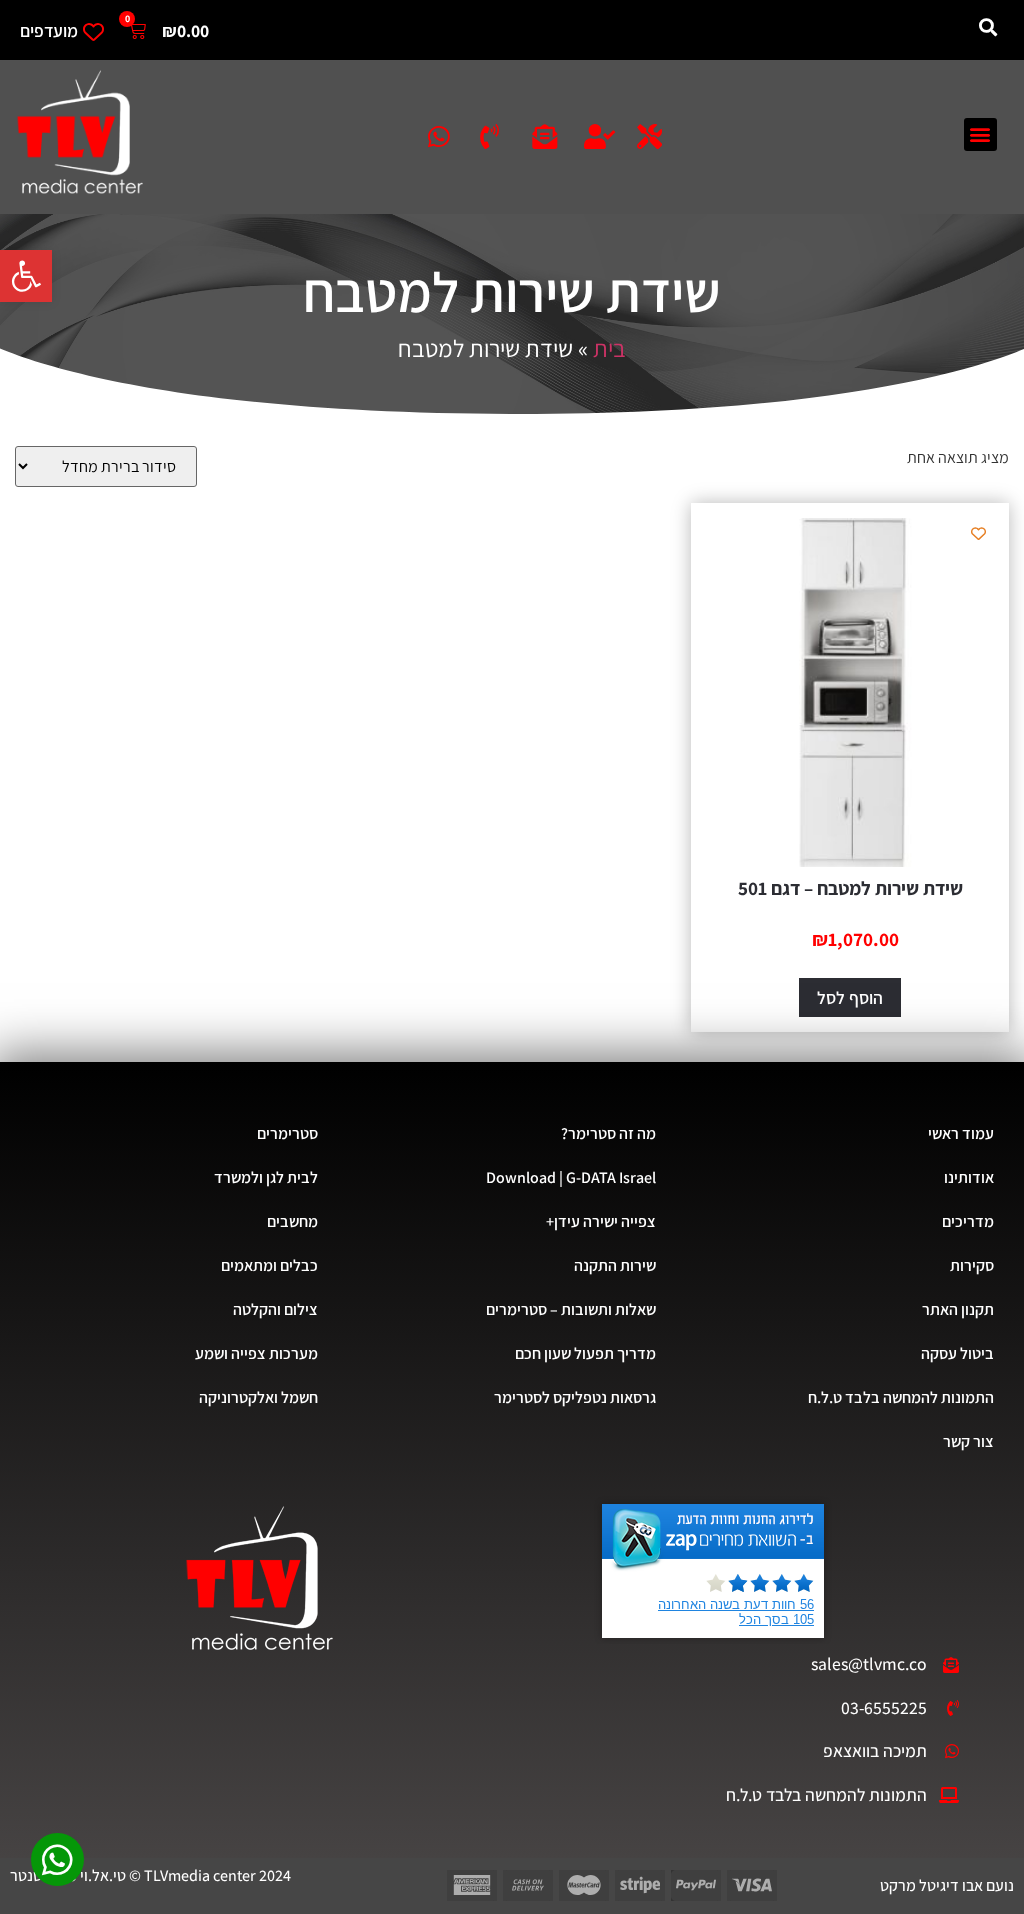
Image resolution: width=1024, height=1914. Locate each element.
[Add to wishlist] (978, 533)
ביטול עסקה (957, 1353)
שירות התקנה (615, 1265)
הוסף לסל (850, 997)
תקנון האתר (958, 1309)
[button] (26, 276)
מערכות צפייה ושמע (256, 1353)
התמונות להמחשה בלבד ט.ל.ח (901, 1397)
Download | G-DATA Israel (571, 1177)
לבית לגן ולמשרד (266, 1177)
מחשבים (292, 1221)
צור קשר (968, 1441)
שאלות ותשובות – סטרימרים (571, 1309)
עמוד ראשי (961, 1133)
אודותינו (969, 1177)
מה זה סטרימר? (608, 1133)
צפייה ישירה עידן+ (601, 1221)
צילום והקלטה (275, 1309)
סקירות (972, 1265)
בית (609, 348)
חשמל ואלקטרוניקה (258, 1397)
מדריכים (968, 1221)
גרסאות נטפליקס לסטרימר (575, 1397)
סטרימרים (287, 1133)
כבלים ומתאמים (269, 1265)
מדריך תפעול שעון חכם (585, 1353)
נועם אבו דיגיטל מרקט (947, 1885)
